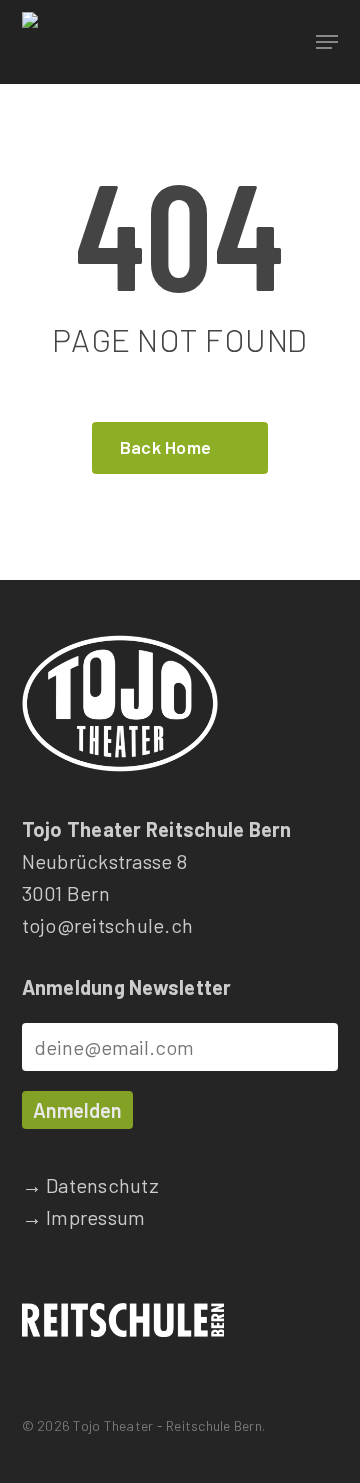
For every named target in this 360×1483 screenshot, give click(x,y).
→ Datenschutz (90, 1185)
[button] (327, 42)
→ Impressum (84, 1217)
